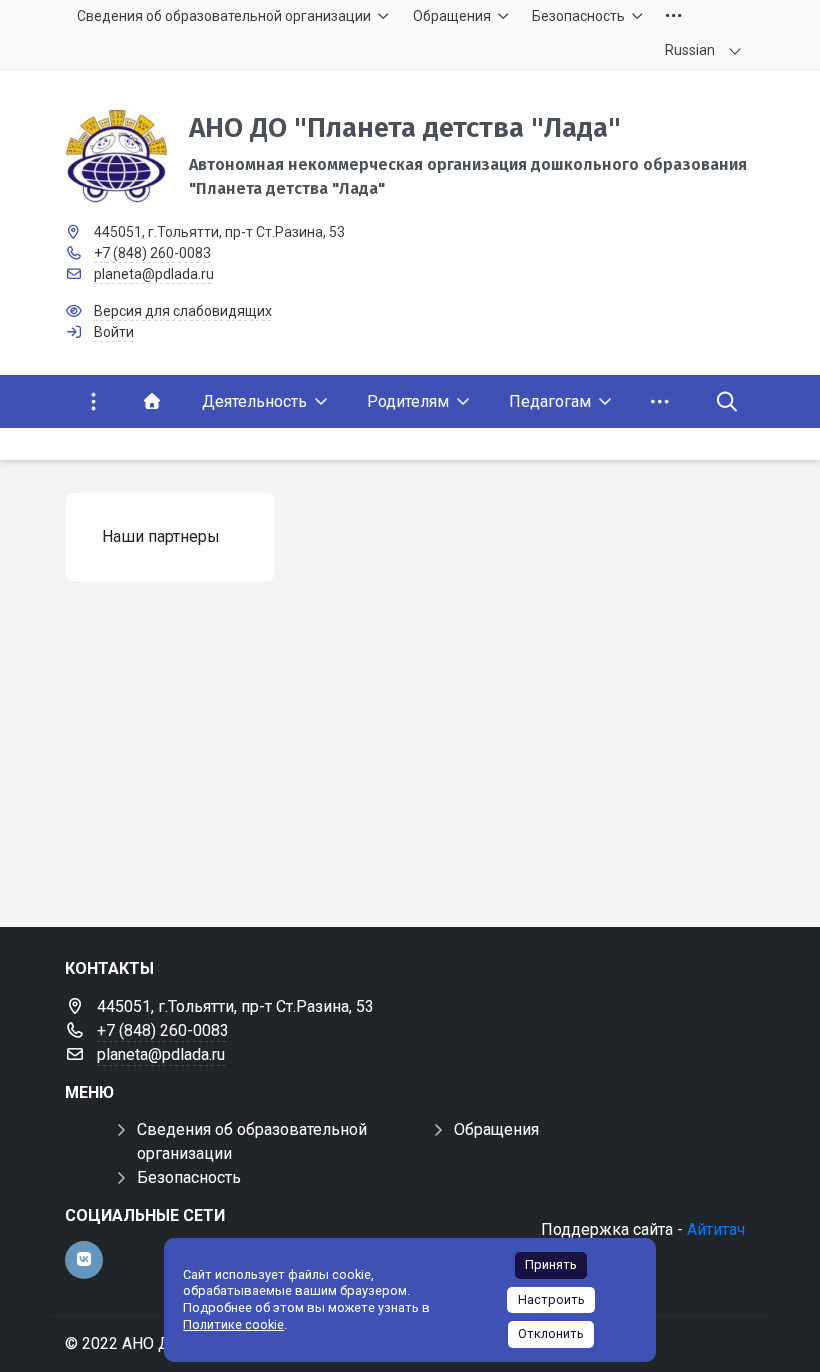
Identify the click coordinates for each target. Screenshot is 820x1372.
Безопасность (189, 1177)
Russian (690, 50)
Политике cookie (233, 1324)
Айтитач (716, 1229)
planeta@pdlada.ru (154, 274)
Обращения (496, 1129)
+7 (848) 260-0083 (152, 253)
